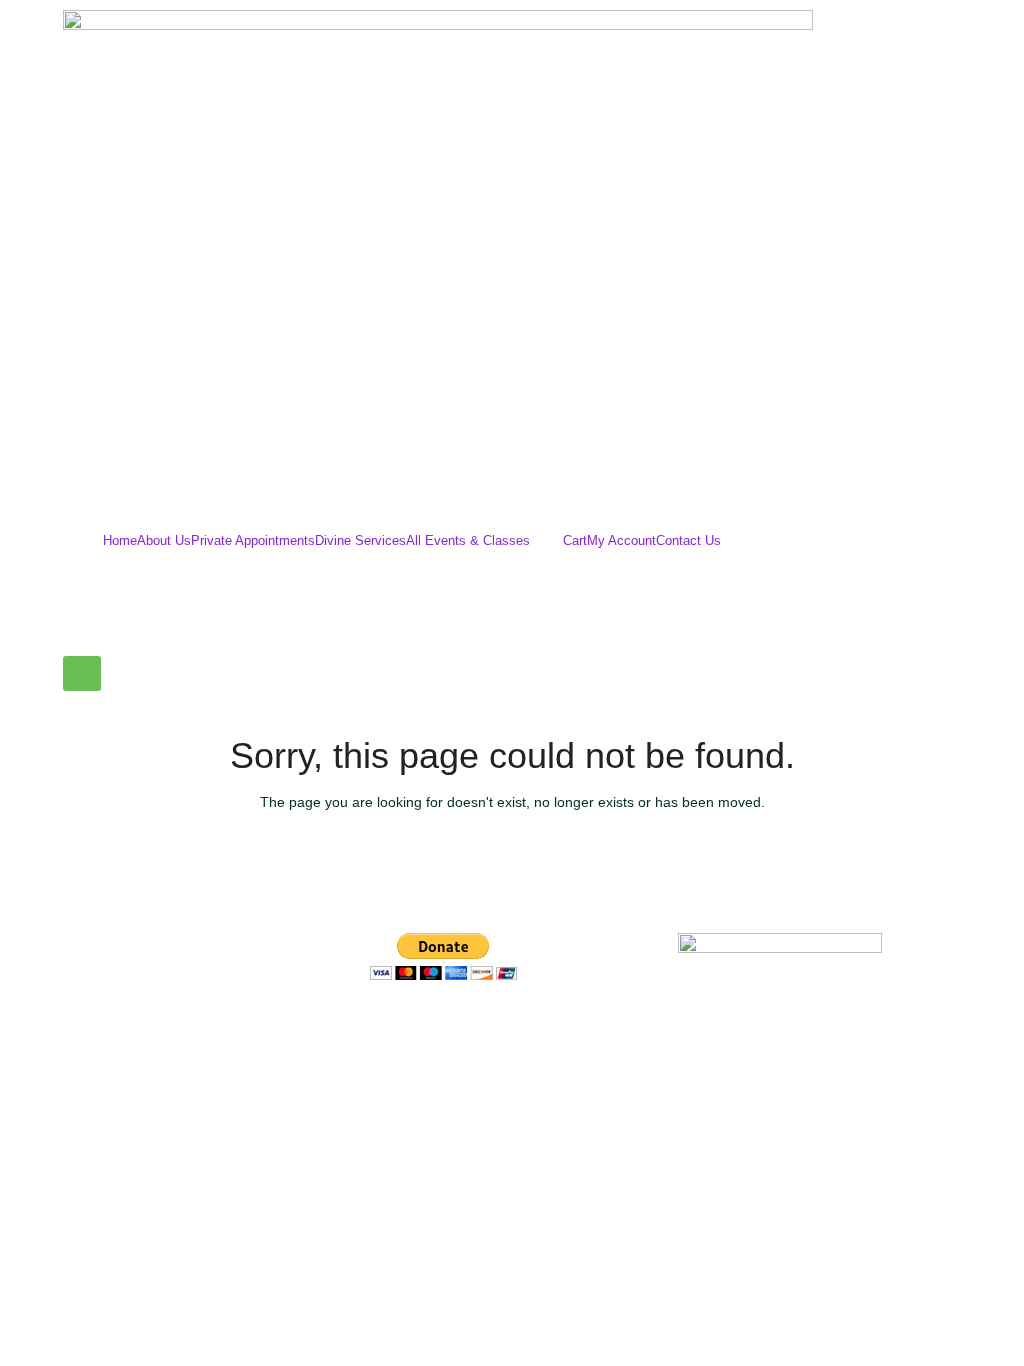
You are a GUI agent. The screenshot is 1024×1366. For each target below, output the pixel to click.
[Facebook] (395, 1031)
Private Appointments (253, 540)
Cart (575, 540)
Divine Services (360, 540)
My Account (621, 540)
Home (120, 540)
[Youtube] (503, 1031)
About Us (164, 540)
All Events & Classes (468, 540)
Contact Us (688, 540)
